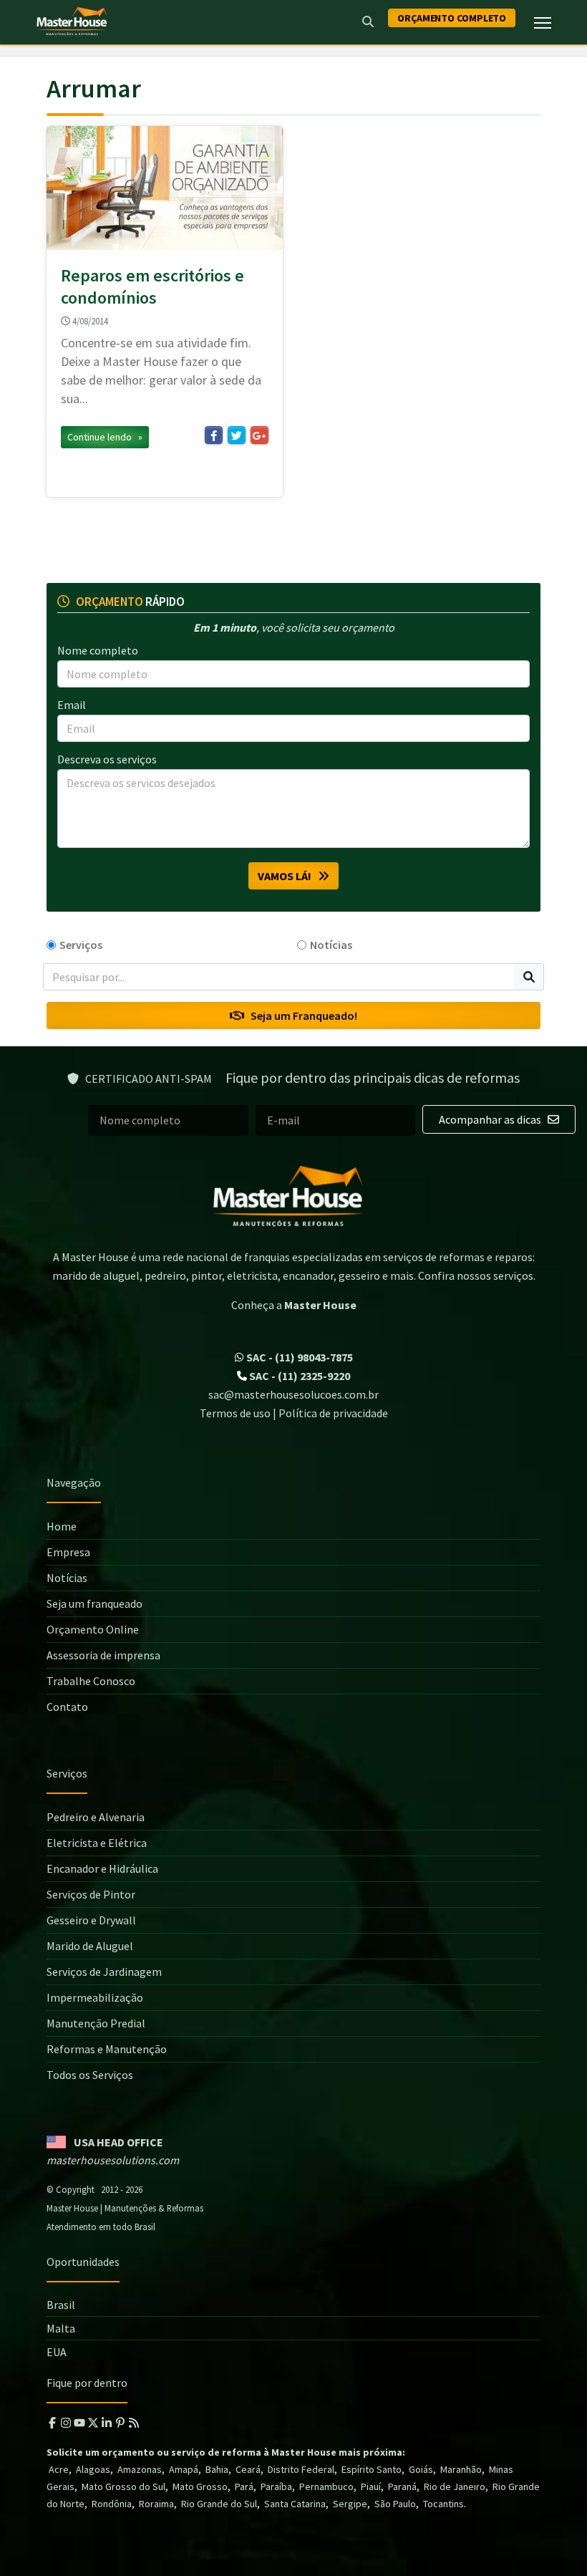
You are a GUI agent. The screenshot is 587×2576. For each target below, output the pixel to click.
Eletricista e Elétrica (97, 1843)
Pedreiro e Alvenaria (96, 1817)
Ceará (248, 2469)
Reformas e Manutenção (107, 2049)
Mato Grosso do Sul (123, 2486)
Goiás (421, 2469)
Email (72, 705)
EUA (57, 2352)
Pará (244, 2486)
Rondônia (112, 2504)
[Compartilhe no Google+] (259, 435)
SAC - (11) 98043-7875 (299, 1357)
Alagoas (93, 2469)
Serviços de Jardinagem (104, 1972)
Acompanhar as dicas (491, 1119)
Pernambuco (326, 2486)
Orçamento (452, 18)
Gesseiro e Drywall (91, 1920)
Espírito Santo (372, 2469)
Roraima (156, 2504)
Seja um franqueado (94, 1603)
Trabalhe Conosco (91, 1681)
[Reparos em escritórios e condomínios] (165, 188)
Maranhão (461, 2469)
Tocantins (443, 2504)
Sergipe (350, 2504)
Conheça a (294, 1305)
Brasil (61, 2305)
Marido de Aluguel (90, 1946)
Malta (61, 2328)
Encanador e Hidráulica (102, 1868)
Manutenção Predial (96, 2023)
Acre (59, 2469)
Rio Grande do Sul (219, 2504)
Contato (67, 1707)
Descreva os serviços (107, 759)
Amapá (184, 2469)
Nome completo (98, 650)
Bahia (217, 2469)
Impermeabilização (95, 1997)
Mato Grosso (200, 2486)
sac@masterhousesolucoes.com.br (293, 1394)
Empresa (68, 1552)
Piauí (371, 2486)
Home (62, 1526)
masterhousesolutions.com (113, 2160)
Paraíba (276, 2486)
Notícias (331, 945)
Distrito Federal (301, 2469)
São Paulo (395, 2504)
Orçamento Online (93, 1629)
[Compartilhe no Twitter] (237, 435)
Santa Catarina (295, 2504)
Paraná (402, 2486)
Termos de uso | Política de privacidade (294, 1413)
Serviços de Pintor (91, 1894)
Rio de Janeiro (455, 2486)
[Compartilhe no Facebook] (214, 435)
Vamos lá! (288, 876)
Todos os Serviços (90, 2075)
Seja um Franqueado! (301, 1016)
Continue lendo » (105, 437)
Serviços (81, 945)
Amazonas (140, 2469)
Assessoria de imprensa (103, 1655)
